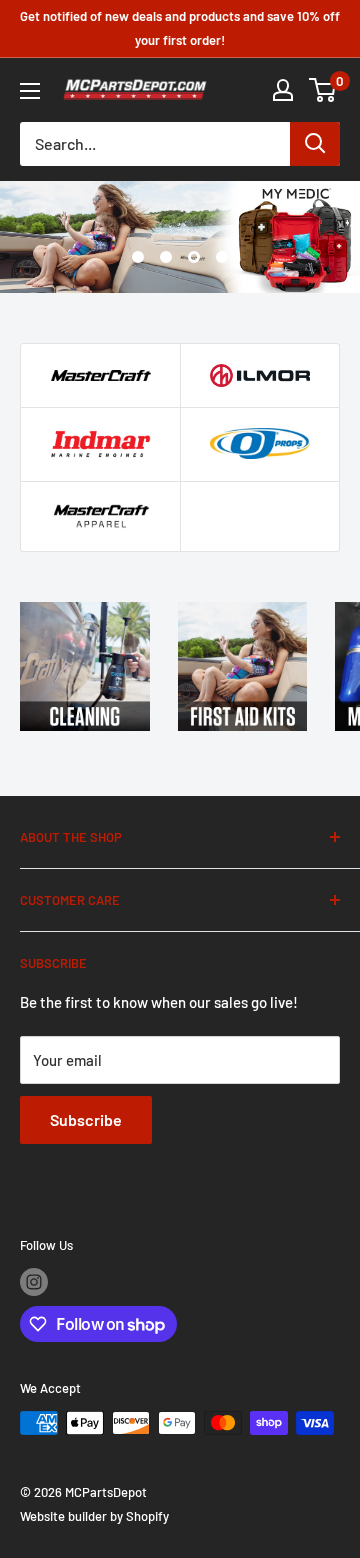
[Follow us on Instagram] (34, 1282)
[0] (323, 90)
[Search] (315, 144)
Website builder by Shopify (94, 1516)
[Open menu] (30, 91)
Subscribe (86, 1119)
